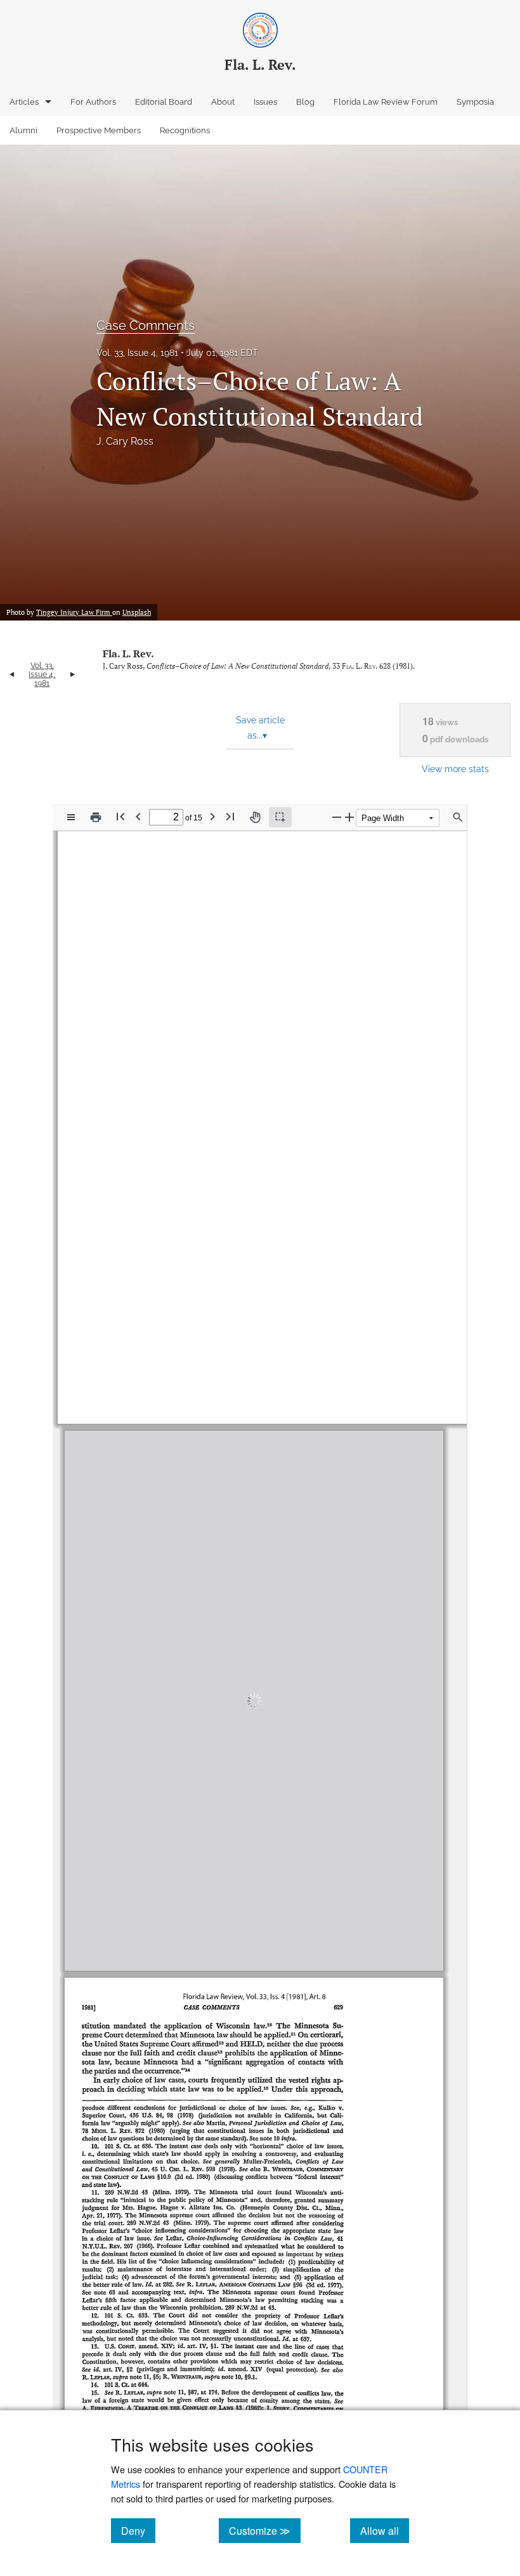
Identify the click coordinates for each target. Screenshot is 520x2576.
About (223, 102)
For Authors (93, 102)
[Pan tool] (255, 817)
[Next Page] (212, 816)
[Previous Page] (138, 816)
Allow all (385, 2530)
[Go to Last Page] (230, 816)
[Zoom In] (349, 817)
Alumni (23, 130)
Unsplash (137, 612)
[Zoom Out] (337, 817)
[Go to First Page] (120, 816)
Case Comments (146, 325)
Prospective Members (99, 130)
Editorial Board (164, 102)
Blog (305, 102)
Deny (138, 2530)
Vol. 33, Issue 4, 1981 (137, 353)
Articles (24, 102)
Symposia (475, 102)
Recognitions (185, 130)
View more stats (455, 769)
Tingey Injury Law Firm (74, 612)
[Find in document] (458, 817)
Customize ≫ (265, 2530)
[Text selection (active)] (280, 817)
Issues (265, 102)
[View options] (71, 817)
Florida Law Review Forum (386, 102)
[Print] (96, 817)
